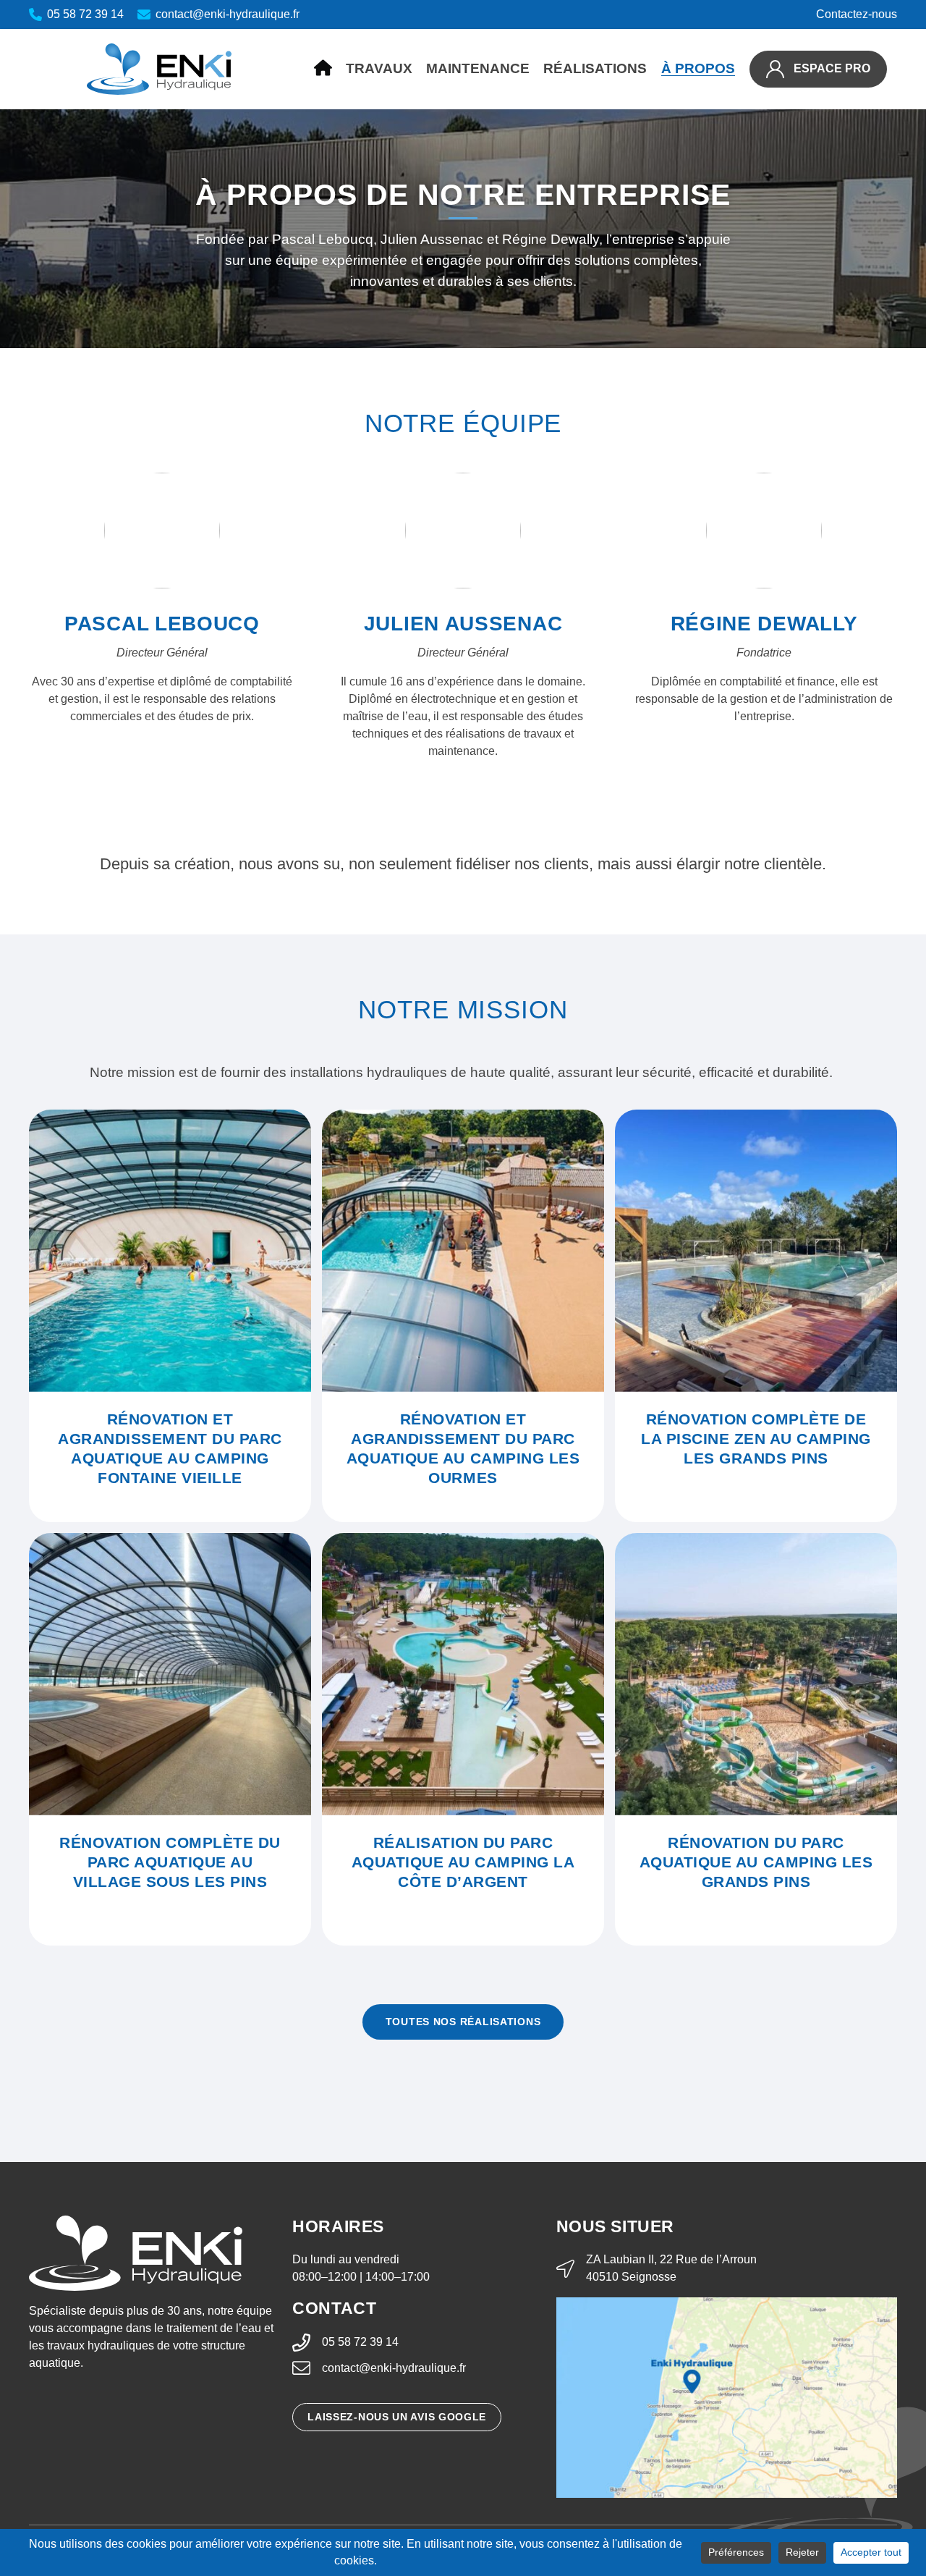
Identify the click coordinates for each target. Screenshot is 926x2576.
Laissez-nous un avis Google (397, 2417)
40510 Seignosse (631, 2277)
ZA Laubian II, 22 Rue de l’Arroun (671, 2259)
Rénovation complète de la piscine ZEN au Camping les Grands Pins (756, 1439)
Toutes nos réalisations (463, 2022)
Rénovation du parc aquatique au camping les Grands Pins (756, 1862)
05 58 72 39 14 (360, 2342)
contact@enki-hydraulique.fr (394, 2368)
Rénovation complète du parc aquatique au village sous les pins (170, 1862)
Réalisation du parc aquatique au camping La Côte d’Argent (463, 1862)
